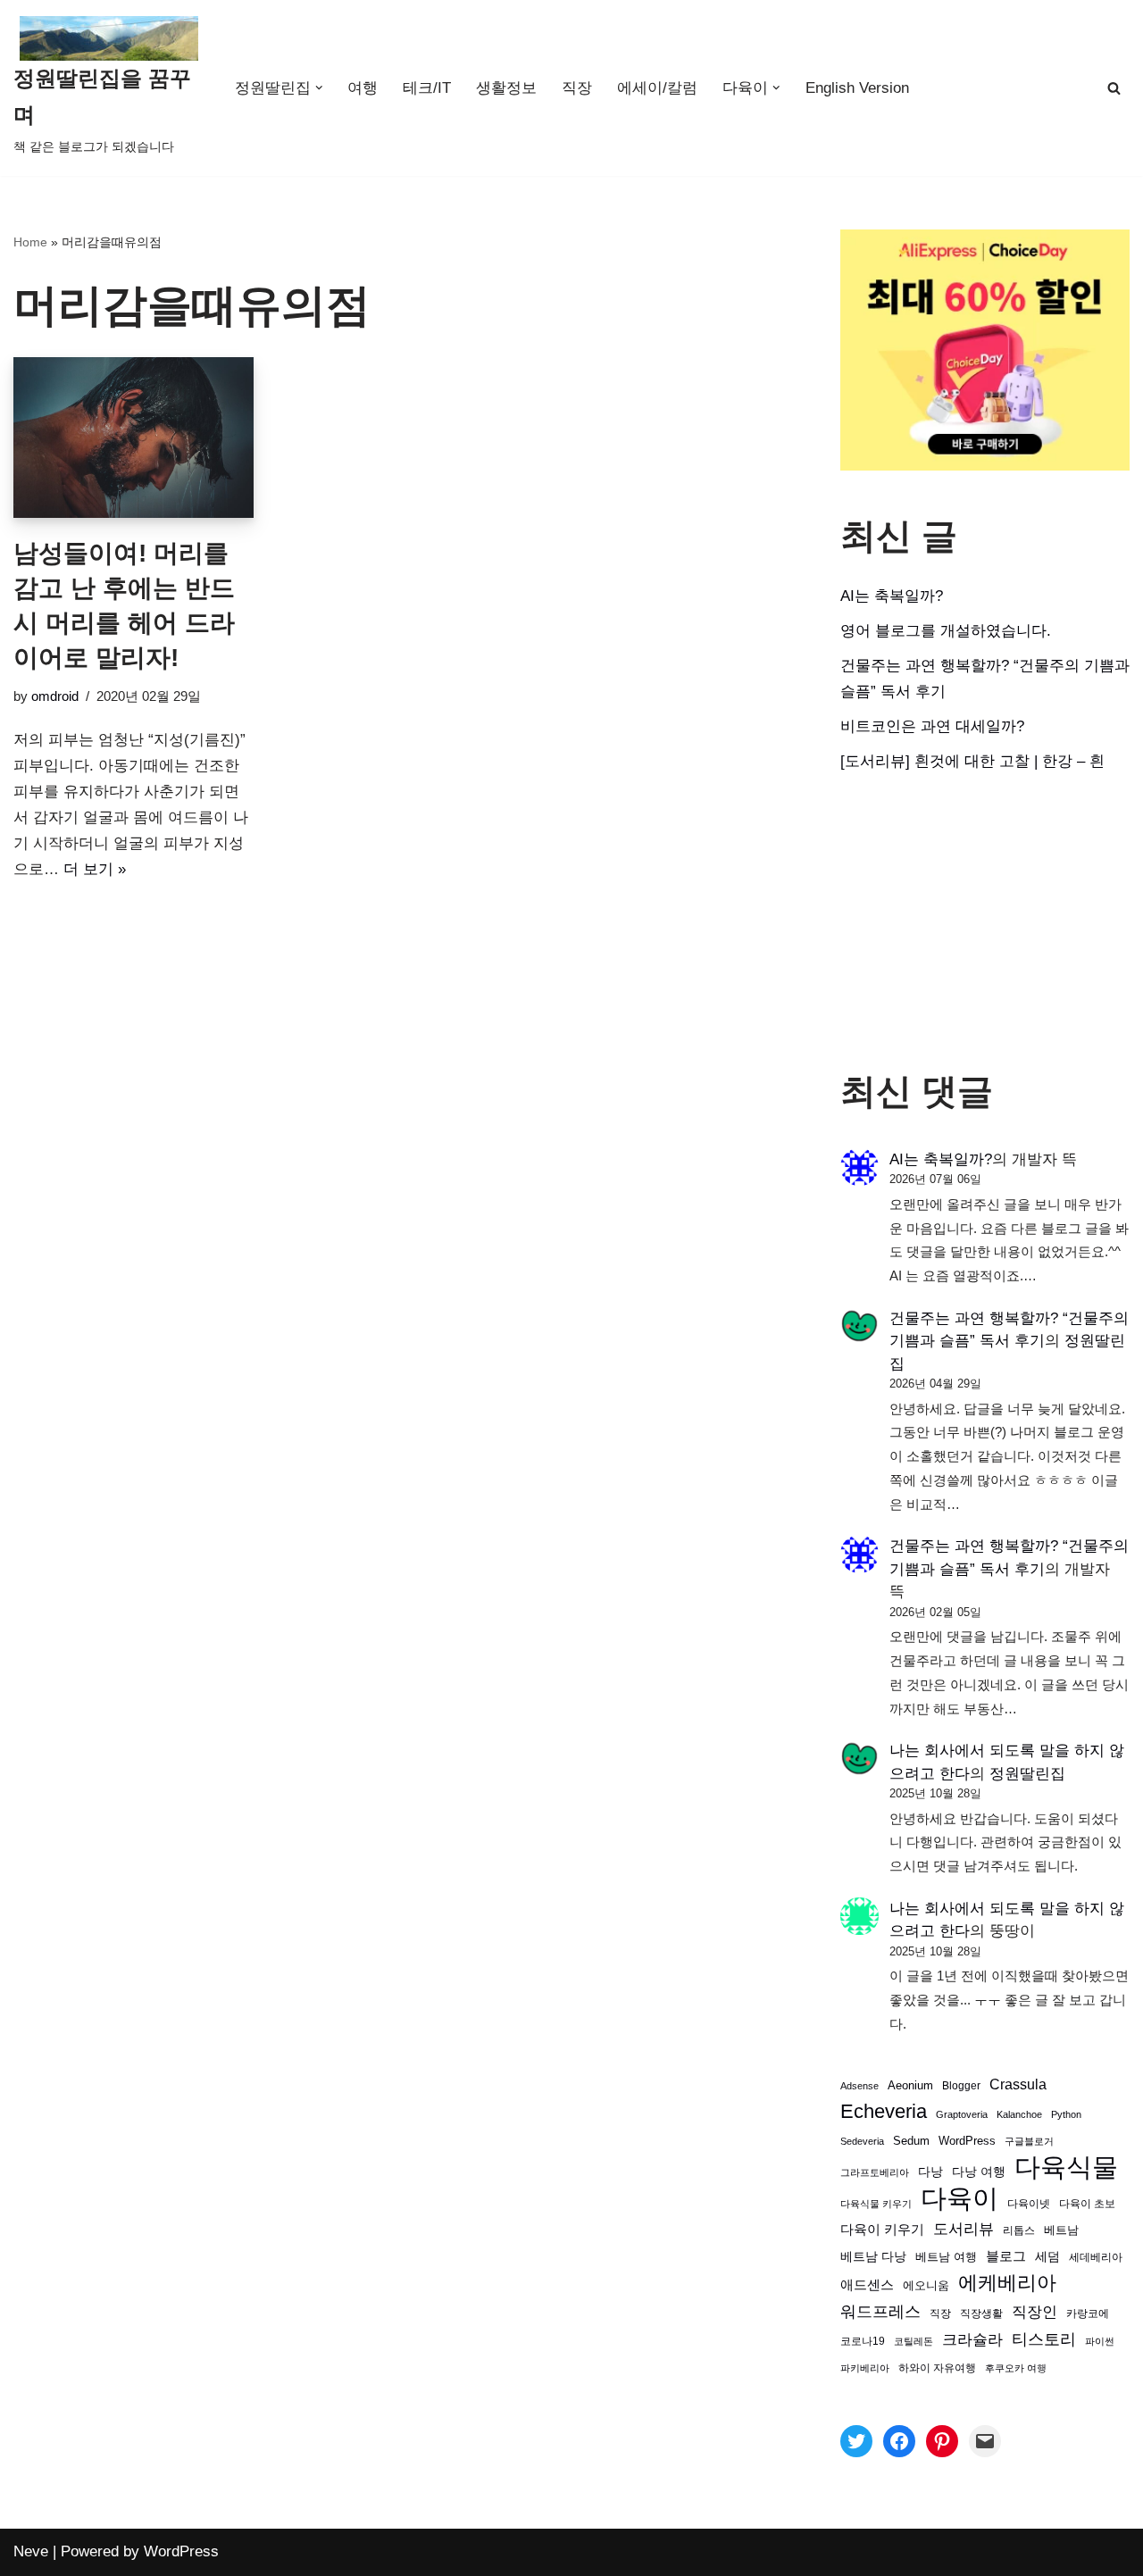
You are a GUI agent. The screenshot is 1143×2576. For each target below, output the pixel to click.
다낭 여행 (979, 2172)
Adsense (859, 2086)
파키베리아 (865, 2368)
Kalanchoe (1019, 2114)
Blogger (961, 2085)
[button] (319, 88)
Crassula (1018, 2084)
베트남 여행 (946, 2257)
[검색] (1114, 88)
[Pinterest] (942, 2441)
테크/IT (427, 88)
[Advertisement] (985, 922)
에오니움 (926, 2285)
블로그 (1006, 2256)
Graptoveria (962, 2114)
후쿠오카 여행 (1016, 2368)
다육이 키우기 (882, 2229)
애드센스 (867, 2285)
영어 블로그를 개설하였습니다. (946, 631)
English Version (857, 88)
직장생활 (981, 2313)
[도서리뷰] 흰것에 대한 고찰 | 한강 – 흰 (972, 761)
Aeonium (910, 2086)
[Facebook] (899, 2441)
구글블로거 (1029, 2141)
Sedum (911, 2141)
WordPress (967, 2141)
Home (30, 242)
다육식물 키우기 (876, 2204)
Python (1066, 2114)
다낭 (930, 2172)
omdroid (55, 696)
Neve (31, 2551)
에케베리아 (1007, 2283)
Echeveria (884, 2111)
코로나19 (863, 2341)
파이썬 (1100, 2341)
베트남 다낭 (873, 2257)
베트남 (1061, 2230)
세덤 (1047, 2257)
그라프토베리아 (875, 2172)
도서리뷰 (964, 2229)
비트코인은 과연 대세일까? (932, 726)
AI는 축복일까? (892, 596)
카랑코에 (1088, 2313)
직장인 (1035, 2312)
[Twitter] (856, 2441)
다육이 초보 (1087, 2203)
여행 (363, 88)
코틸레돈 (914, 2341)
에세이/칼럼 (657, 88)
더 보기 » (95, 869)
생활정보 (506, 88)
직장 (577, 88)
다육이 (959, 2199)
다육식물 (1066, 2168)
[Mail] (985, 2441)
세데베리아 (1096, 2257)
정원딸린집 (1027, 1774)
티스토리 (1044, 2339)
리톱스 (1019, 2230)
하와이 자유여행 (937, 2368)
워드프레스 (880, 2311)
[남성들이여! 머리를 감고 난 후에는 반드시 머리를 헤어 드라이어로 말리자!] (133, 437)
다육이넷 (1029, 2203)
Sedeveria (862, 2141)
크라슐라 (972, 2340)
